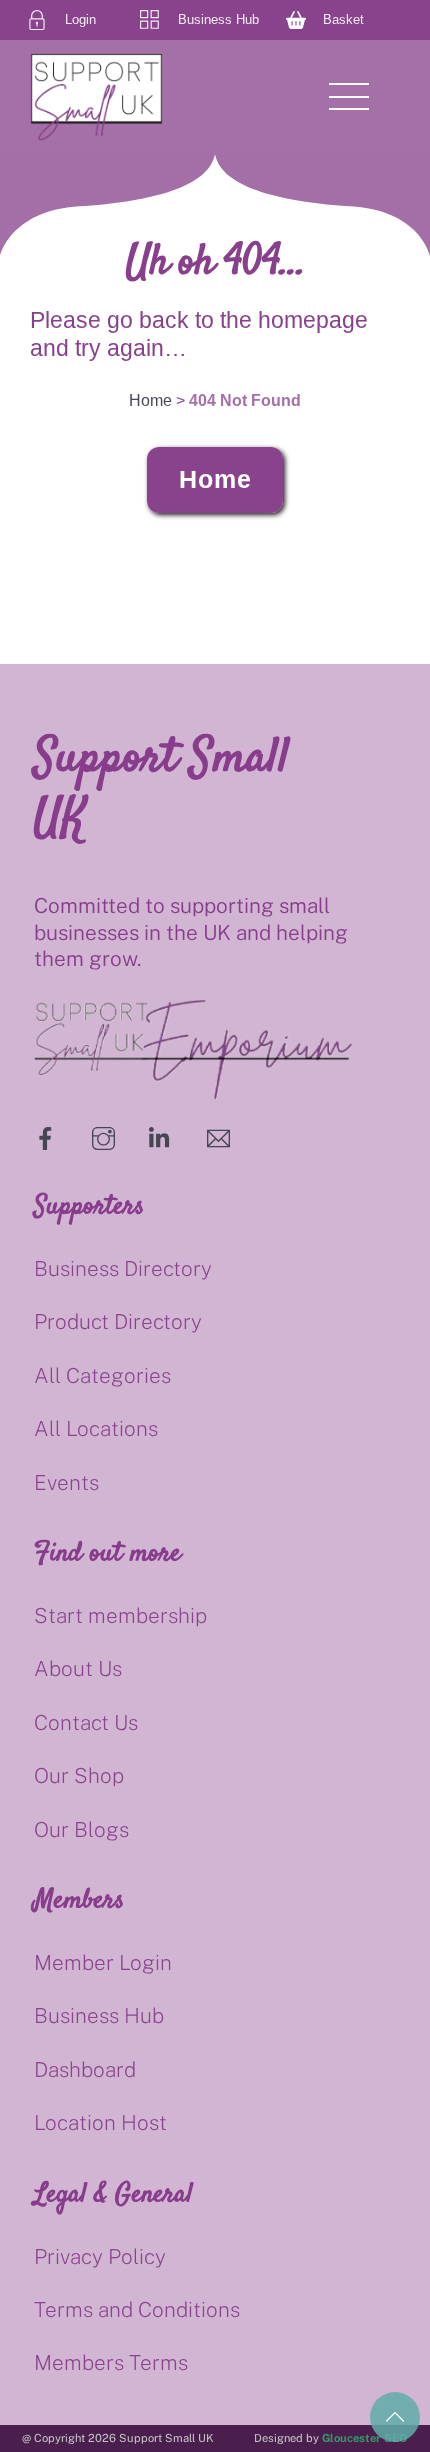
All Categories (102, 1375)
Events (66, 1482)
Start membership (120, 1615)
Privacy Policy (100, 2256)
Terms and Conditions (137, 2309)
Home (215, 479)
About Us (78, 1668)
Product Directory (118, 1321)
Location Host (100, 2122)
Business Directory (123, 1268)
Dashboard (85, 2069)
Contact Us (86, 1722)
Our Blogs (81, 1829)
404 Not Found (245, 400)
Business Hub (99, 2015)
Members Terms (111, 2362)
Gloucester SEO (365, 2438)
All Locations (96, 1428)
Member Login (103, 1962)
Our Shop (79, 1775)
